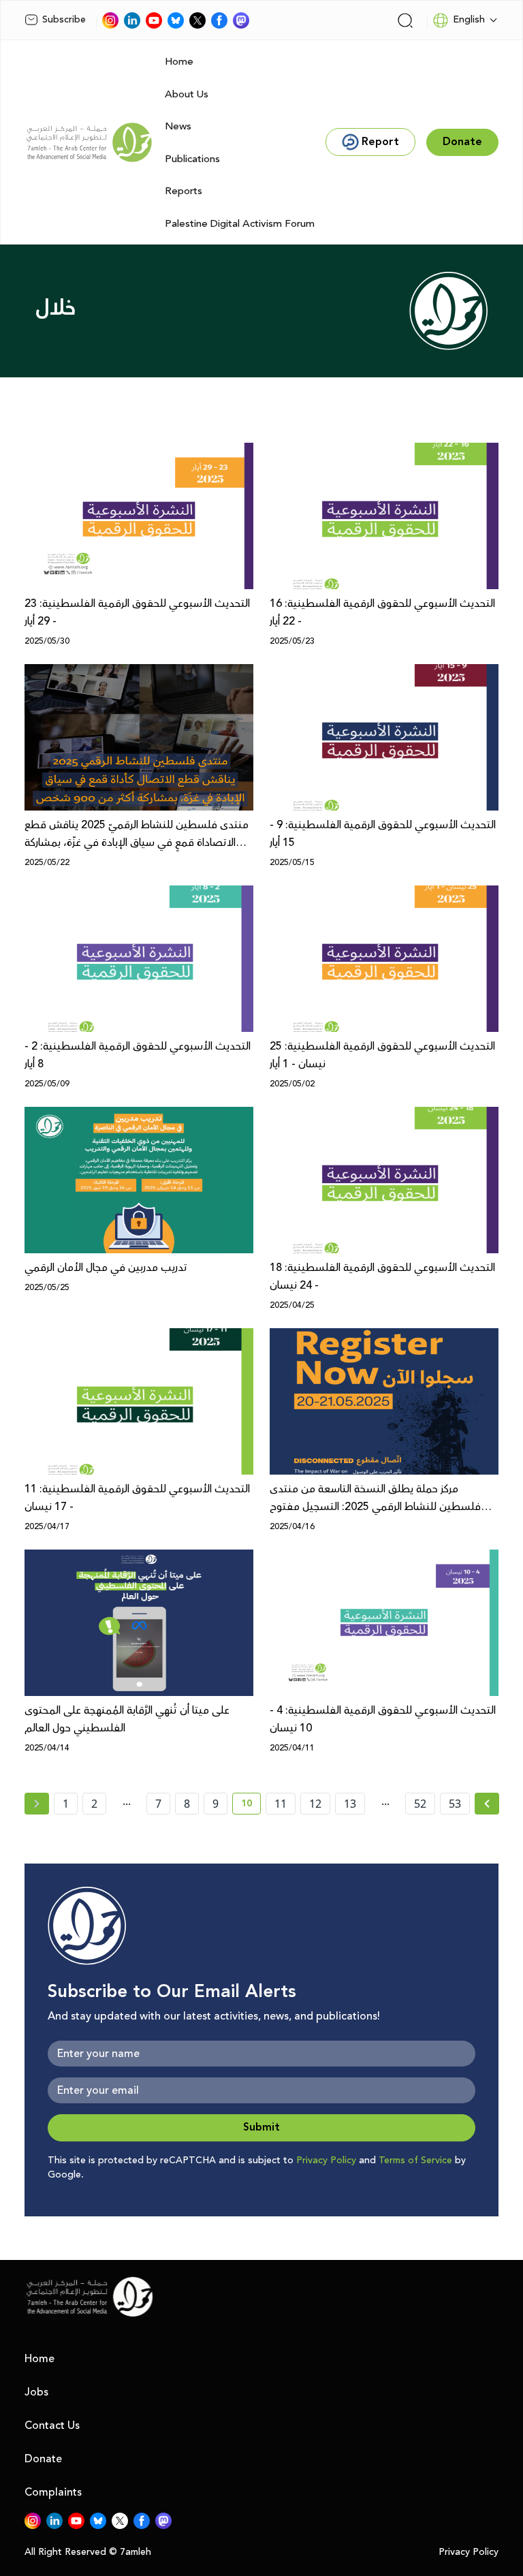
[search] (405, 20)
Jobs (36, 2392)
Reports (184, 191)
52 (420, 1804)
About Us (187, 94)
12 (315, 1804)
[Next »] (487, 1804)
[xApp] (197, 20)
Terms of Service (415, 2161)
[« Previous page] (37, 1804)
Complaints (53, 2492)
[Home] (89, 142)
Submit (261, 2127)
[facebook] (219, 20)
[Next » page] (487, 1804)
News (178, 126)
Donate (43, 2459)
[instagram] (110, 20)
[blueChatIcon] (176, 20)
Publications (192, 159)
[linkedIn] (132, 20)
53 (455, 1804)
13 (350, 1804)
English (469, 20)
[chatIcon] (241, 20)
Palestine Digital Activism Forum (240, 224)
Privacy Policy (326, 2161)
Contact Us (52, 2425)
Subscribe (64, 20)
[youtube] (154, 20)
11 (281, 1804)
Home (179, 62)
